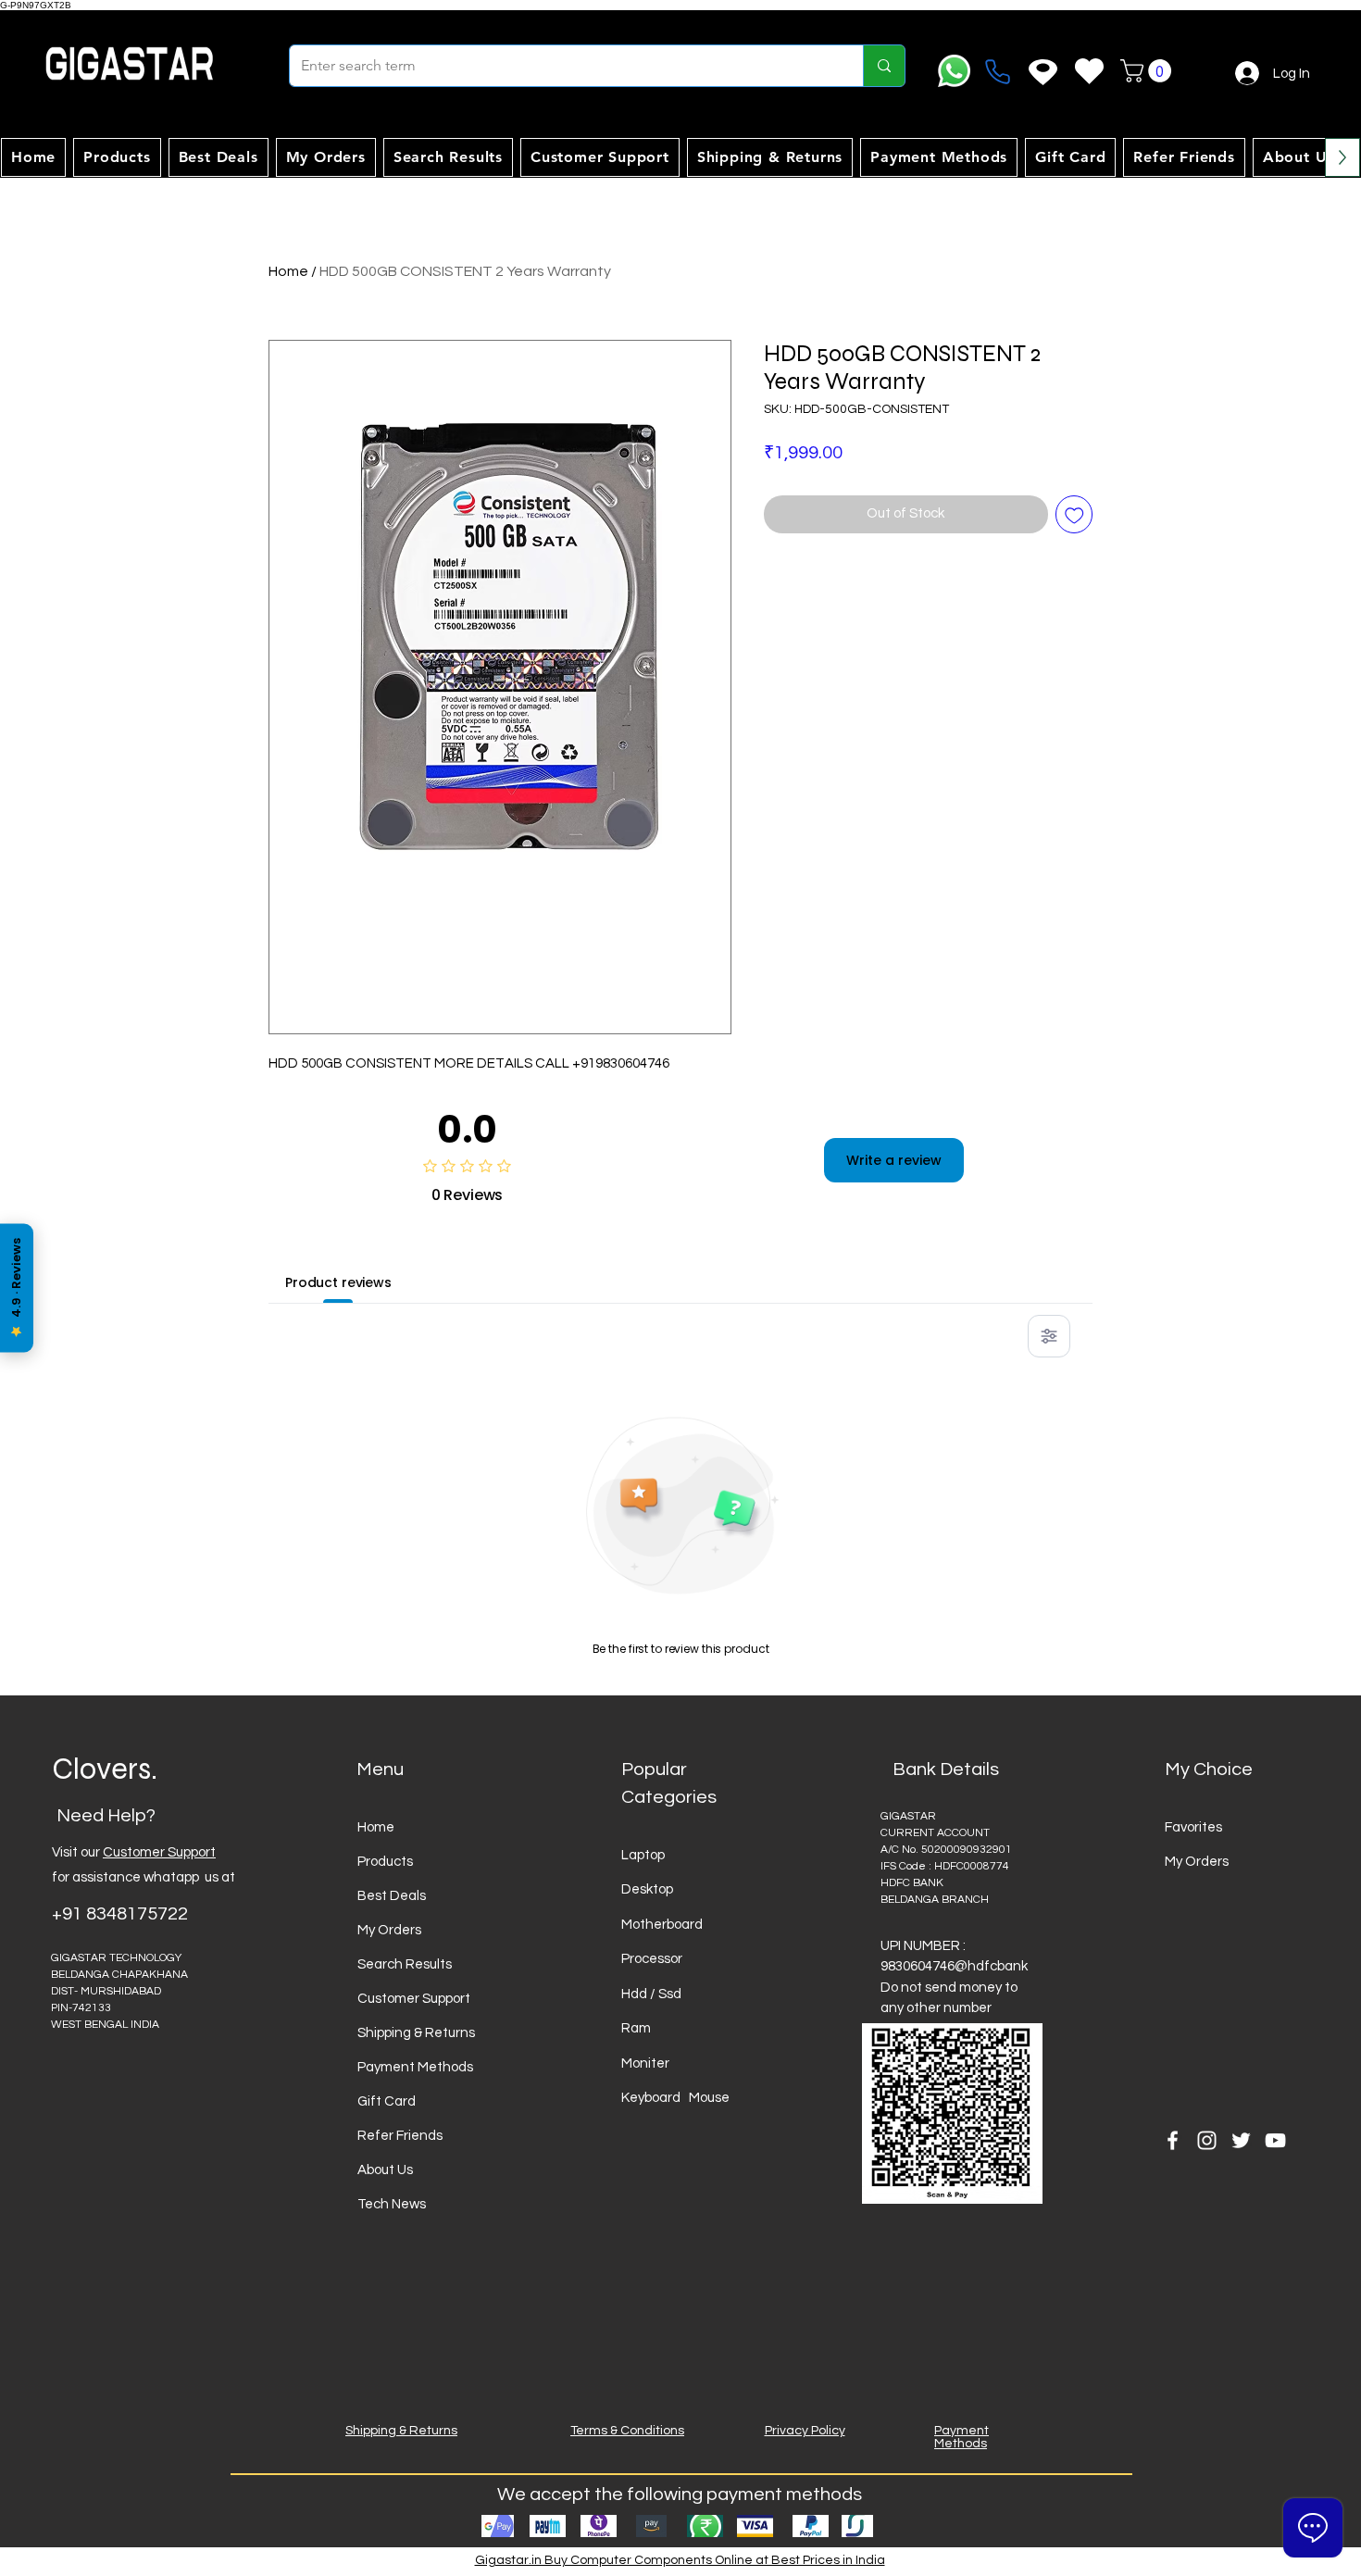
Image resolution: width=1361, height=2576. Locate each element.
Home (288, 271)
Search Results (405, 1964)
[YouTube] (1275, 2140)
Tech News (392, 2204)
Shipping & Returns (416, 2033)
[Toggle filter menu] (1049, 1336)
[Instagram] (1207, 2140)
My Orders (389, 1930)
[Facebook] (1173, 2140)
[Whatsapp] (954, 71)
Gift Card (387, 2101)
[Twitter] (1241, 2140)
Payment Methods (415, 2067)
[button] (1149, 71)
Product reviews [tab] (338, 1282)
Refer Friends (400, 2136)
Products (385, 1862)
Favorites (1193, 1827)
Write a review (894, 1160)
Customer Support (159, 1852)
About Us (385, 2170)
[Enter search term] (884, 66)
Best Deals (392, 1896)
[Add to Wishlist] (1074, 514)
